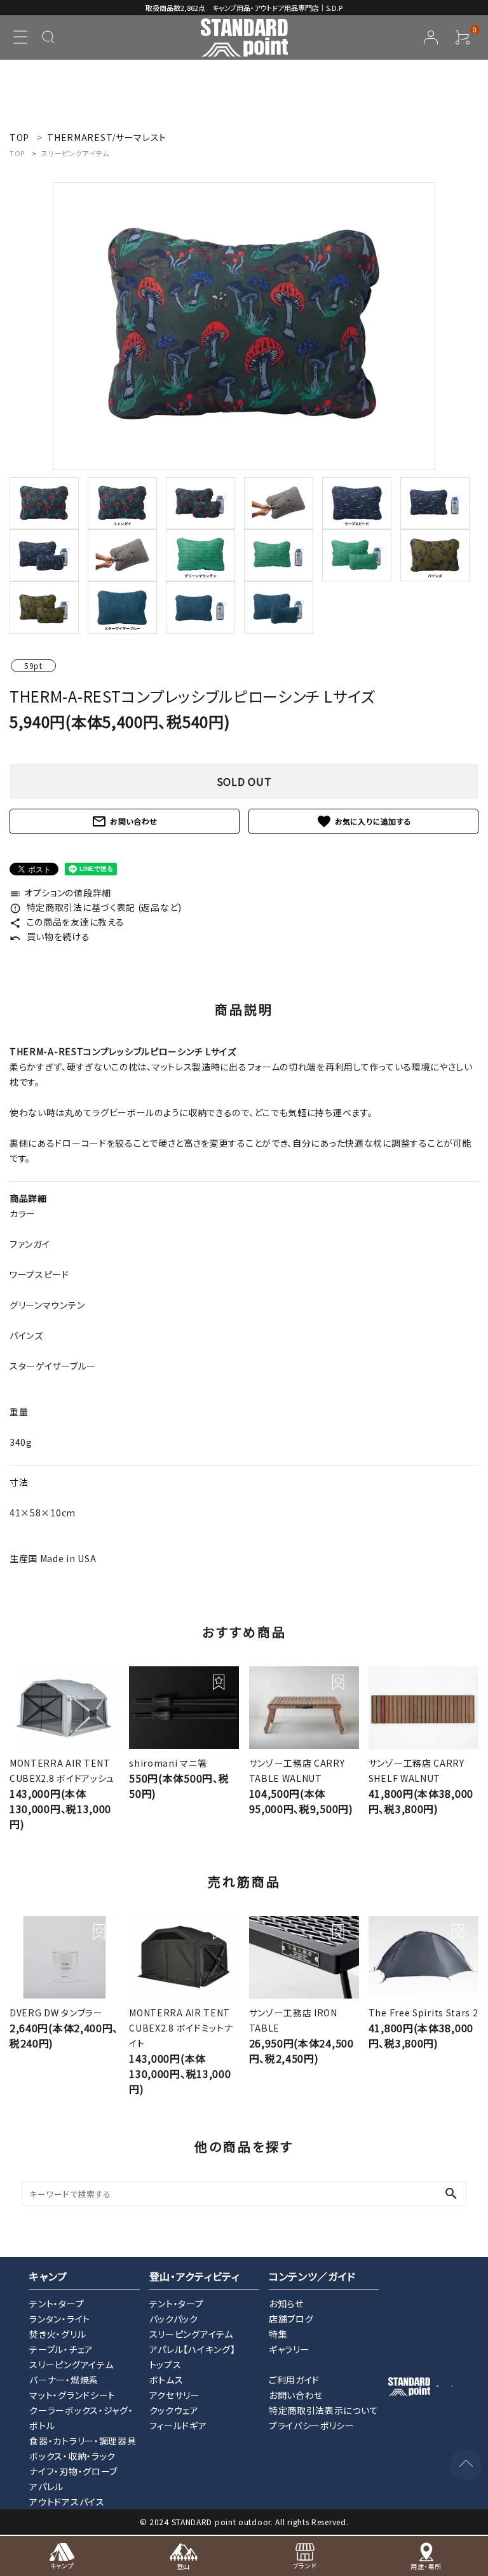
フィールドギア (178, 2425)
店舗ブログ (291, 2319)
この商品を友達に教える (67, 922)
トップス (166, 2364)
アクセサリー (175, 2395)
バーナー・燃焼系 (64, 2380)
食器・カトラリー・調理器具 (83, 2441)
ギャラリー (289, 2349)
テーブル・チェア (61, 2349)
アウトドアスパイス (67, 2502)
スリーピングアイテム (75, 153)
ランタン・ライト (60, 2319)
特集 (278, 2334)
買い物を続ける (50, 936)
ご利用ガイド (294, 2380)
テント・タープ (57, 2303)
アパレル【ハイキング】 (193, 2349)
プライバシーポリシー (312, 2425)
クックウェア (174, 2410)
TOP (17, 153)
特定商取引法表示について (323, 2410)
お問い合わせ (125, 821)
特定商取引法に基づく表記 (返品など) (96, 907)
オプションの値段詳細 (60, 893)
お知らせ (286, 2303)
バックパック (174, 2319)
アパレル (46, 2486)
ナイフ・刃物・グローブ (73, 2471)
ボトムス (166, 2380)
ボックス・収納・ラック (72, 2456)
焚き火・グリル (58, 2334)
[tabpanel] (244, 326)
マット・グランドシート (72, 2395)
